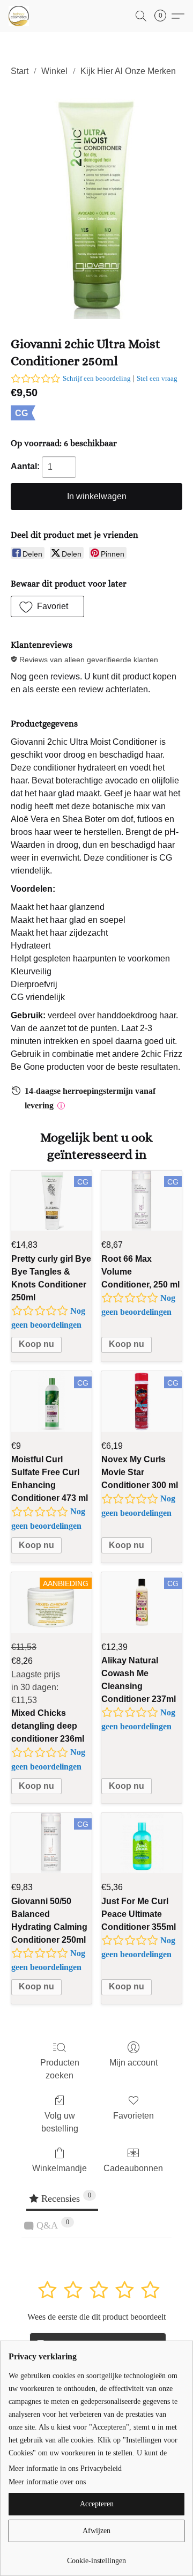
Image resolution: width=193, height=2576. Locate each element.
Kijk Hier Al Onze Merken (128, 71)
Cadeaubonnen (133, 2168)
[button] (19, 16)
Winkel (54, 71)
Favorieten (133, 2116)
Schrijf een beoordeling (97, 378)
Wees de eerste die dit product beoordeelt (96, 2317)
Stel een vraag (157, 378)
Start (20, 71)
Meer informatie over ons (47, 2482)
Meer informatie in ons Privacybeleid (65, 2468)
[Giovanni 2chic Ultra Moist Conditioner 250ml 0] (96, 204)
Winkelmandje (60, 2168)
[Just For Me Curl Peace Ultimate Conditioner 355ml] (142, 1843)
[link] (96, 2557)
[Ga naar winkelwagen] (164, 16)
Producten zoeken (60, 2069)
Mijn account (133, 2063)
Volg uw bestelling (60, 2122)
